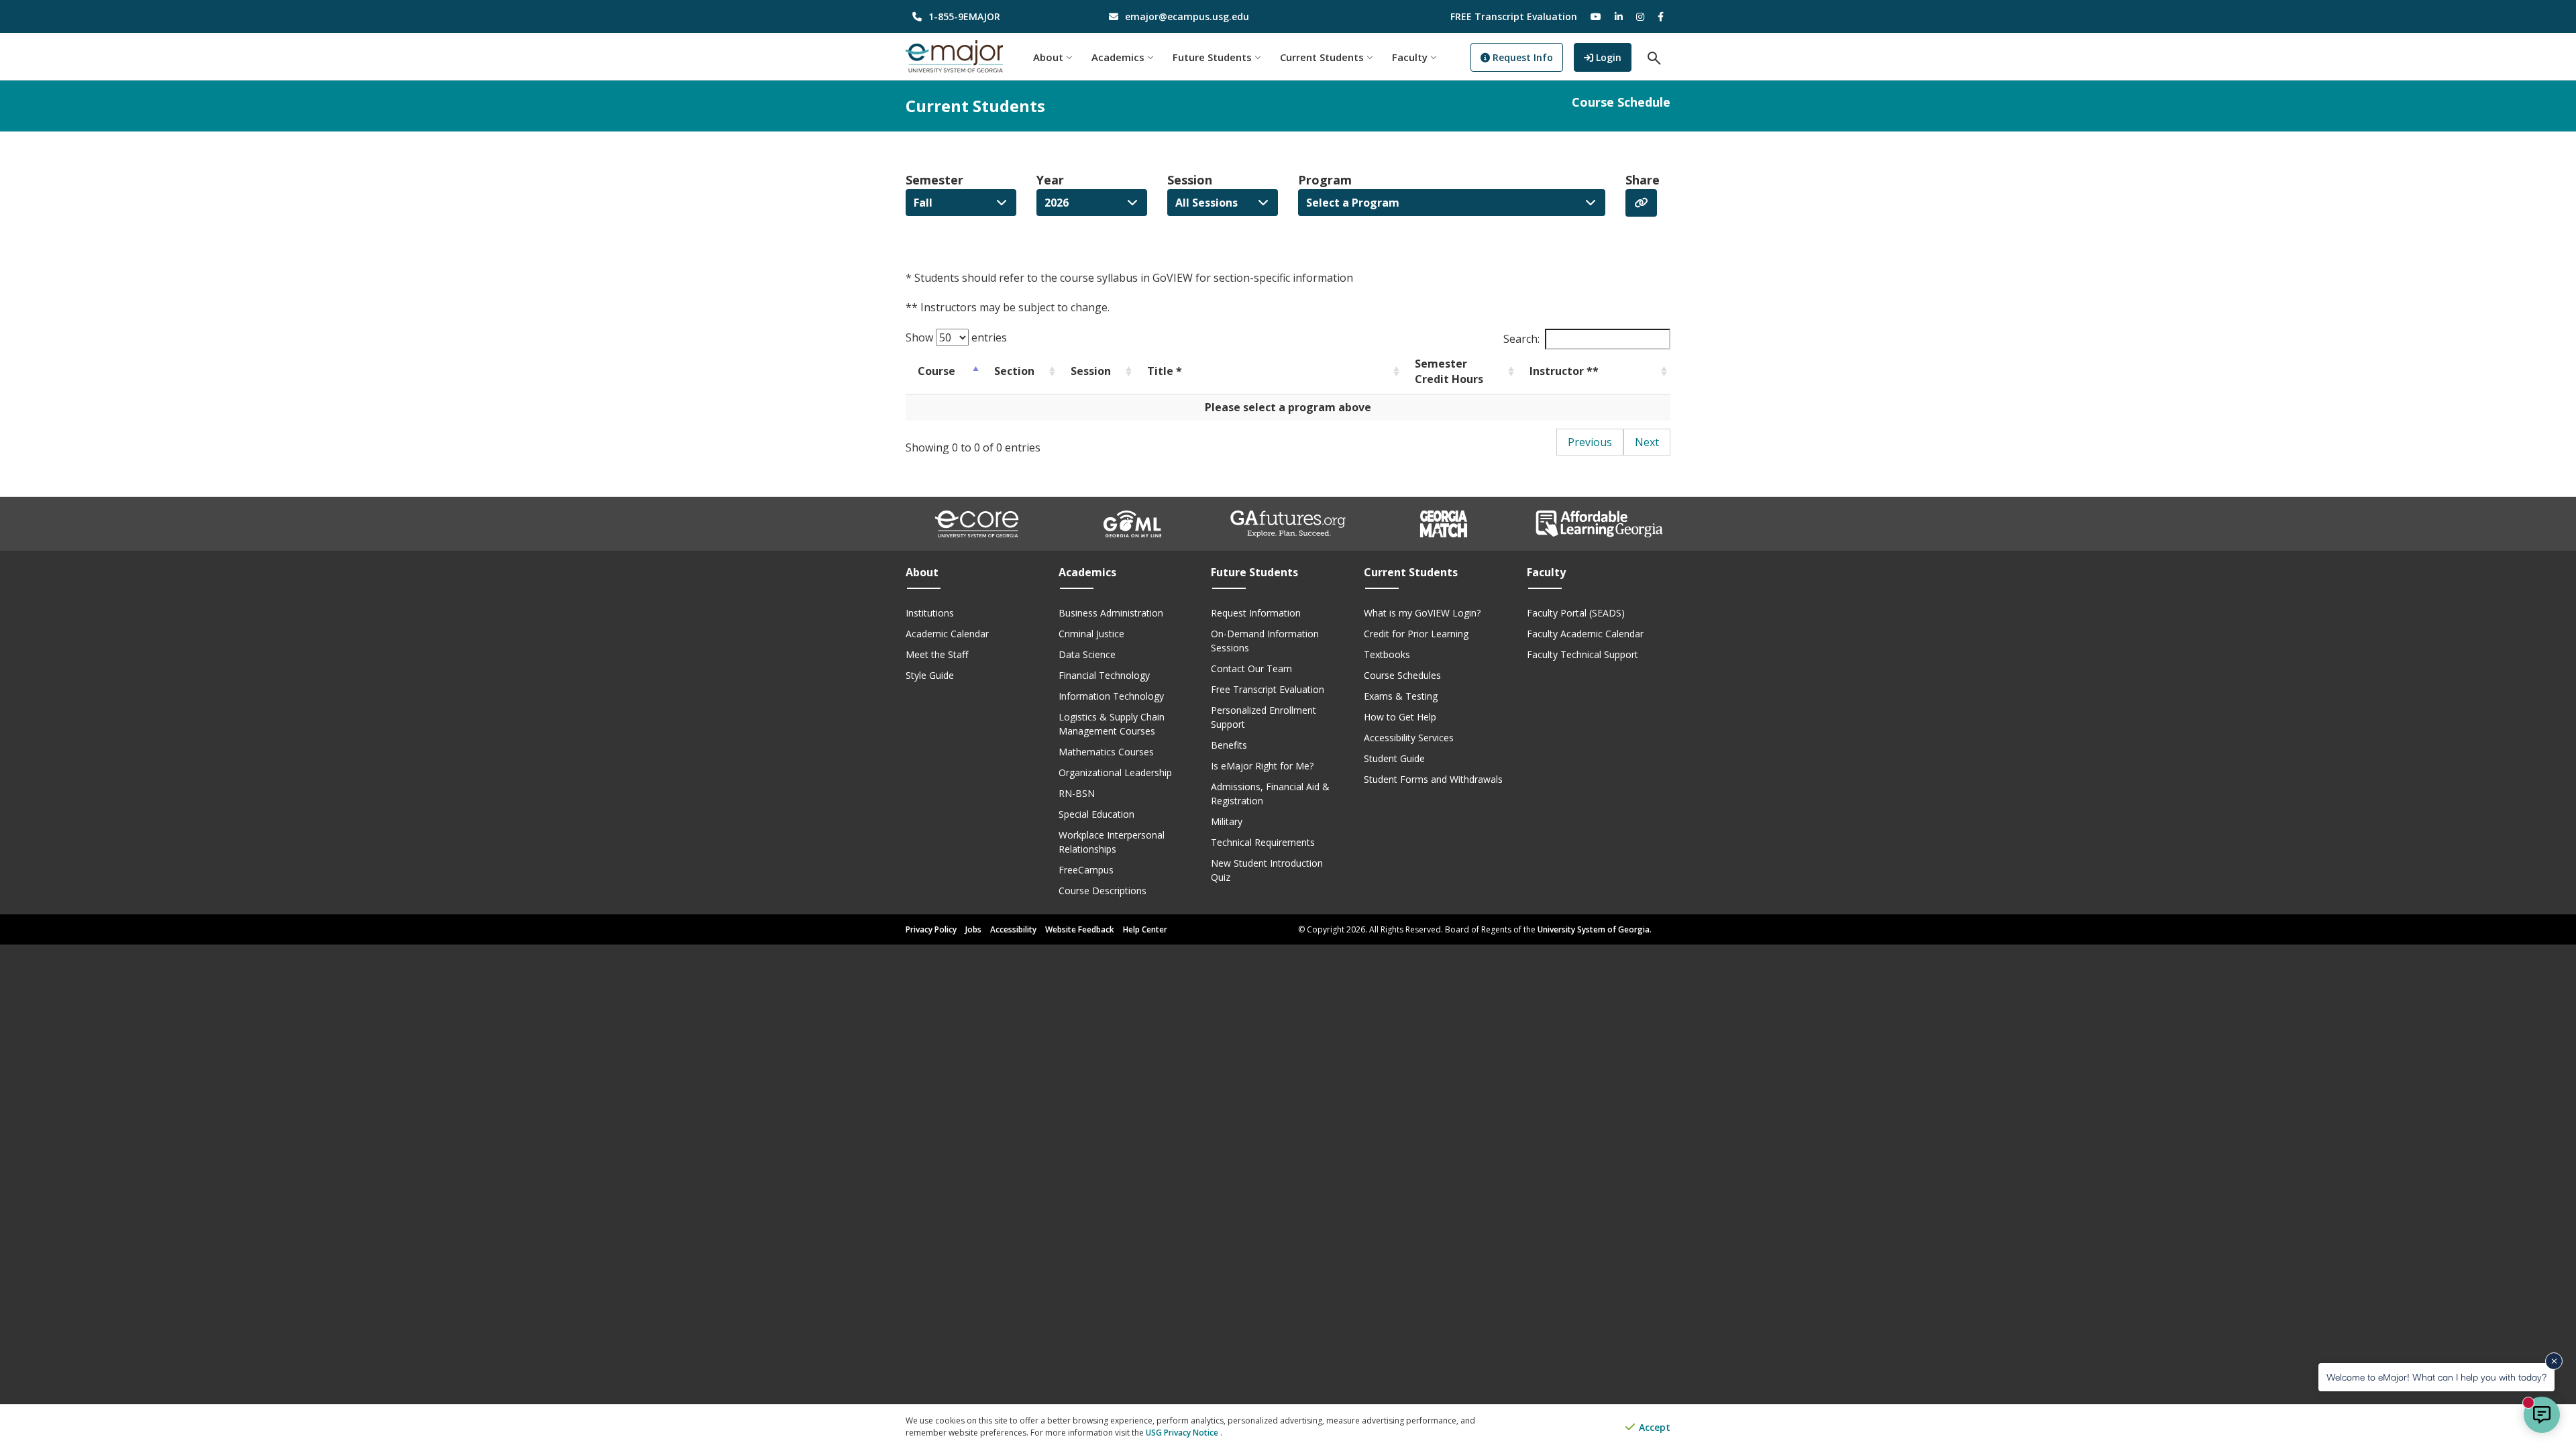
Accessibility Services (1409, 738)
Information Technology (1111, 696)
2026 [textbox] (1057, 203)
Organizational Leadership (1115, 772)
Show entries (956, 337)
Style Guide (930, 675)
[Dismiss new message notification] (2554, 1361)
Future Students (1212, 57)
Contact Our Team (1251, 668)
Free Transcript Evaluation (1268, 689)
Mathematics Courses (1106, 752)
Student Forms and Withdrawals (1433, 779)
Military (1227, 821)
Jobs (973, 929)
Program (1325, 180)
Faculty (1410, 57)
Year (1050, 180)
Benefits (1229, 745)
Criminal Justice (1091, 634)
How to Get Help (1400, 717)
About (1048, 57)
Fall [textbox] (923, 203)
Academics (1118, 57)
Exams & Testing (1401, 696)
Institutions (930, 613)
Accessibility (1013, 929)
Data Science (1087, 654)
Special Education (1096, 814)
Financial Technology (1104, 675)
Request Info (1521, 57)
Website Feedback (1080, 929)
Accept (1653, 1427)
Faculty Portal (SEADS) (1576, 613)
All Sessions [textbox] (1206, 203)
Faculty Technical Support (1582, 654)
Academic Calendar (947, 634)
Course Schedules (1402, 675)
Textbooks (1387, 654)
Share (1643, 180)
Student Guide (1394, 758)
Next (1647, 442)
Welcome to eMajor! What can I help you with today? (2436, 1377)
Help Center (1145, 929)
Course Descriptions (1103, 891)
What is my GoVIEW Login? (1422, 613)
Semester (934, 180)
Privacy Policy (931, 929)
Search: (1521, 339)
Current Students (1322, 57)
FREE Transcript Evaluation (1514, 16)
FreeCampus (1086, 870)
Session (1190, 180)
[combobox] (961, 203)
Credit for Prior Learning (1416, 634)
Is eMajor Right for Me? (1262, 766)
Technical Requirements (1263, 842)
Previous (1590, 442)
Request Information (1256, 613)
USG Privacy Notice (1183, 1433)
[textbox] (1452, 203)
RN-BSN (1077, 793)
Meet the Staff (937, 654)
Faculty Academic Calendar (1585, 634)
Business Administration (1111, 613)
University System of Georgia (1594, 929)
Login (1612, 57)
